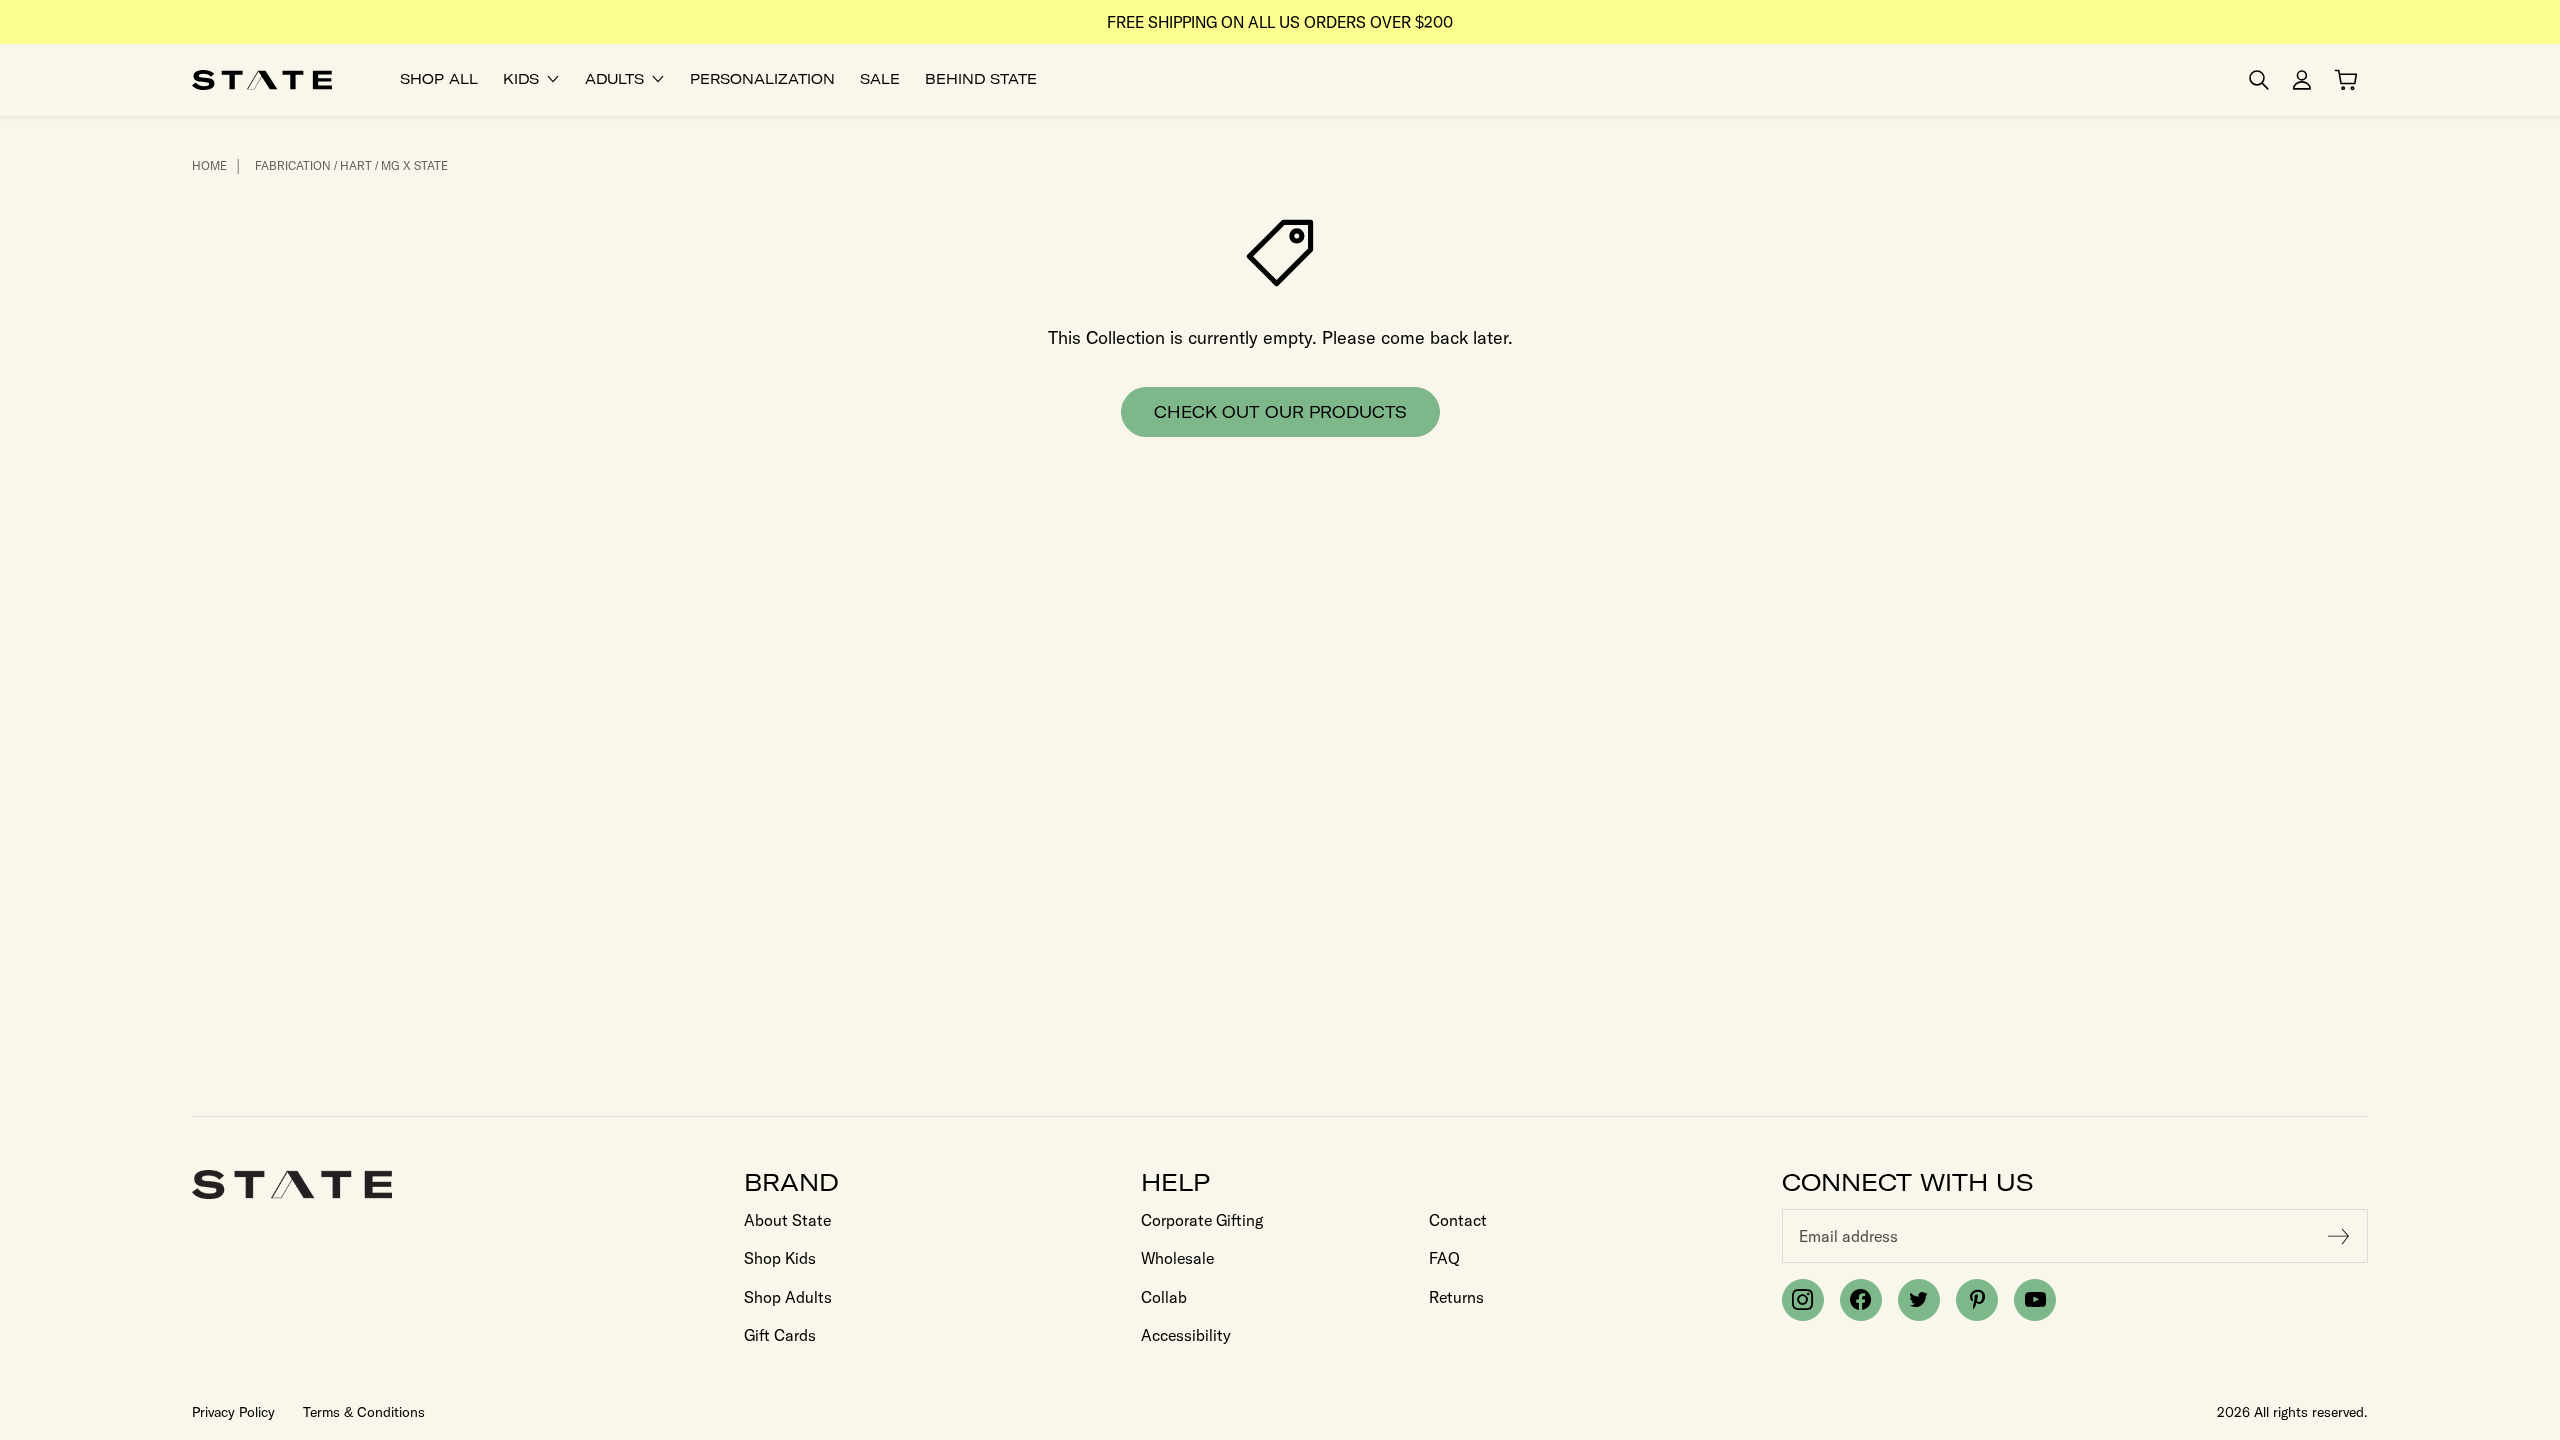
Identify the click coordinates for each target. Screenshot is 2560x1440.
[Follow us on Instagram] (1803, 1300)
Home (209, 165)
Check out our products (1280, 412)
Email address (1848, 1236)
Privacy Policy (233, 1412)
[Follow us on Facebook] (1861, 1300)
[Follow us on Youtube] (2035, 1300)
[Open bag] (2346, 80)
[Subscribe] (2339, 1236)
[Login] (2302, 80)
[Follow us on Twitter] (1919, 1300)
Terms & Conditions (364, 1412)
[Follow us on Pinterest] (1977, 1300)
